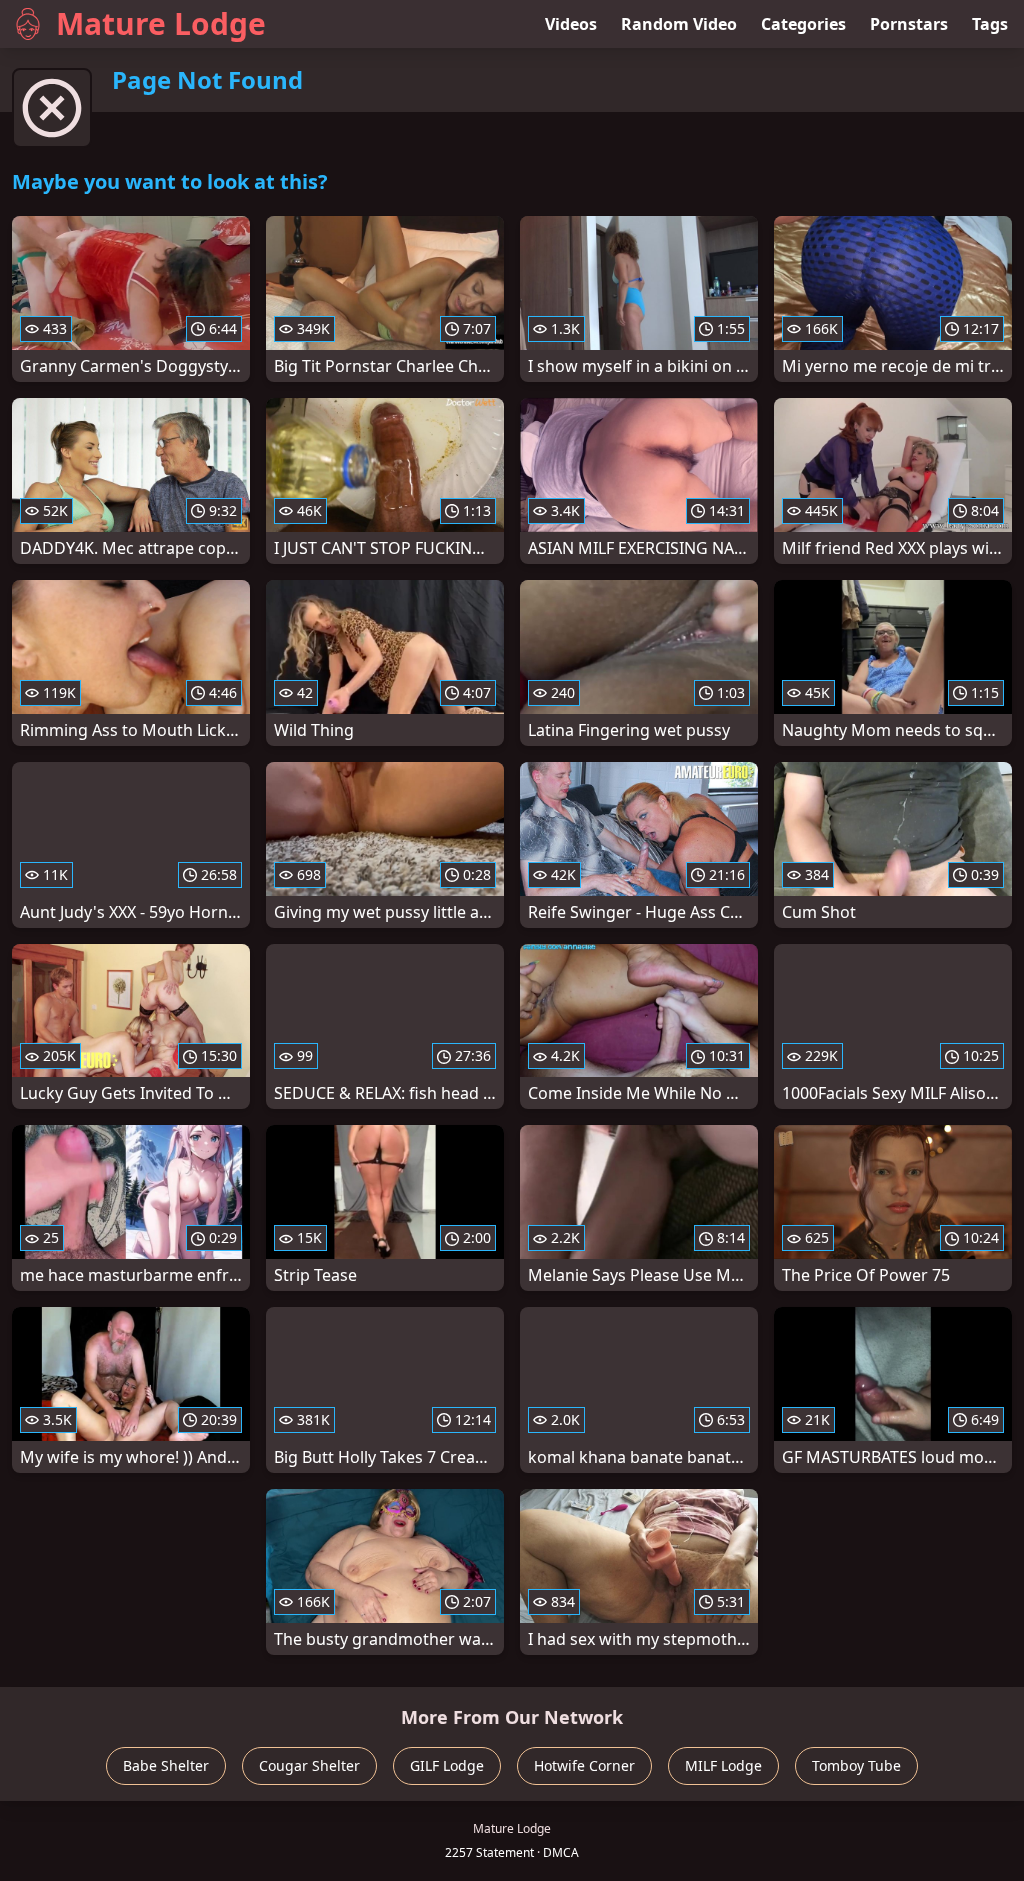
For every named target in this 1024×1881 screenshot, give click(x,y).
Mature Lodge (161, 23)
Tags (990, 24)
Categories (803, 24)
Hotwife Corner (584, 1765)
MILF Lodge (723, 1765)
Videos (571, 24)
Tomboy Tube (856, 1765)
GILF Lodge (447, 1765)
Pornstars (909, 24)
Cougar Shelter (309, 1765)
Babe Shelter (166, 1765)
